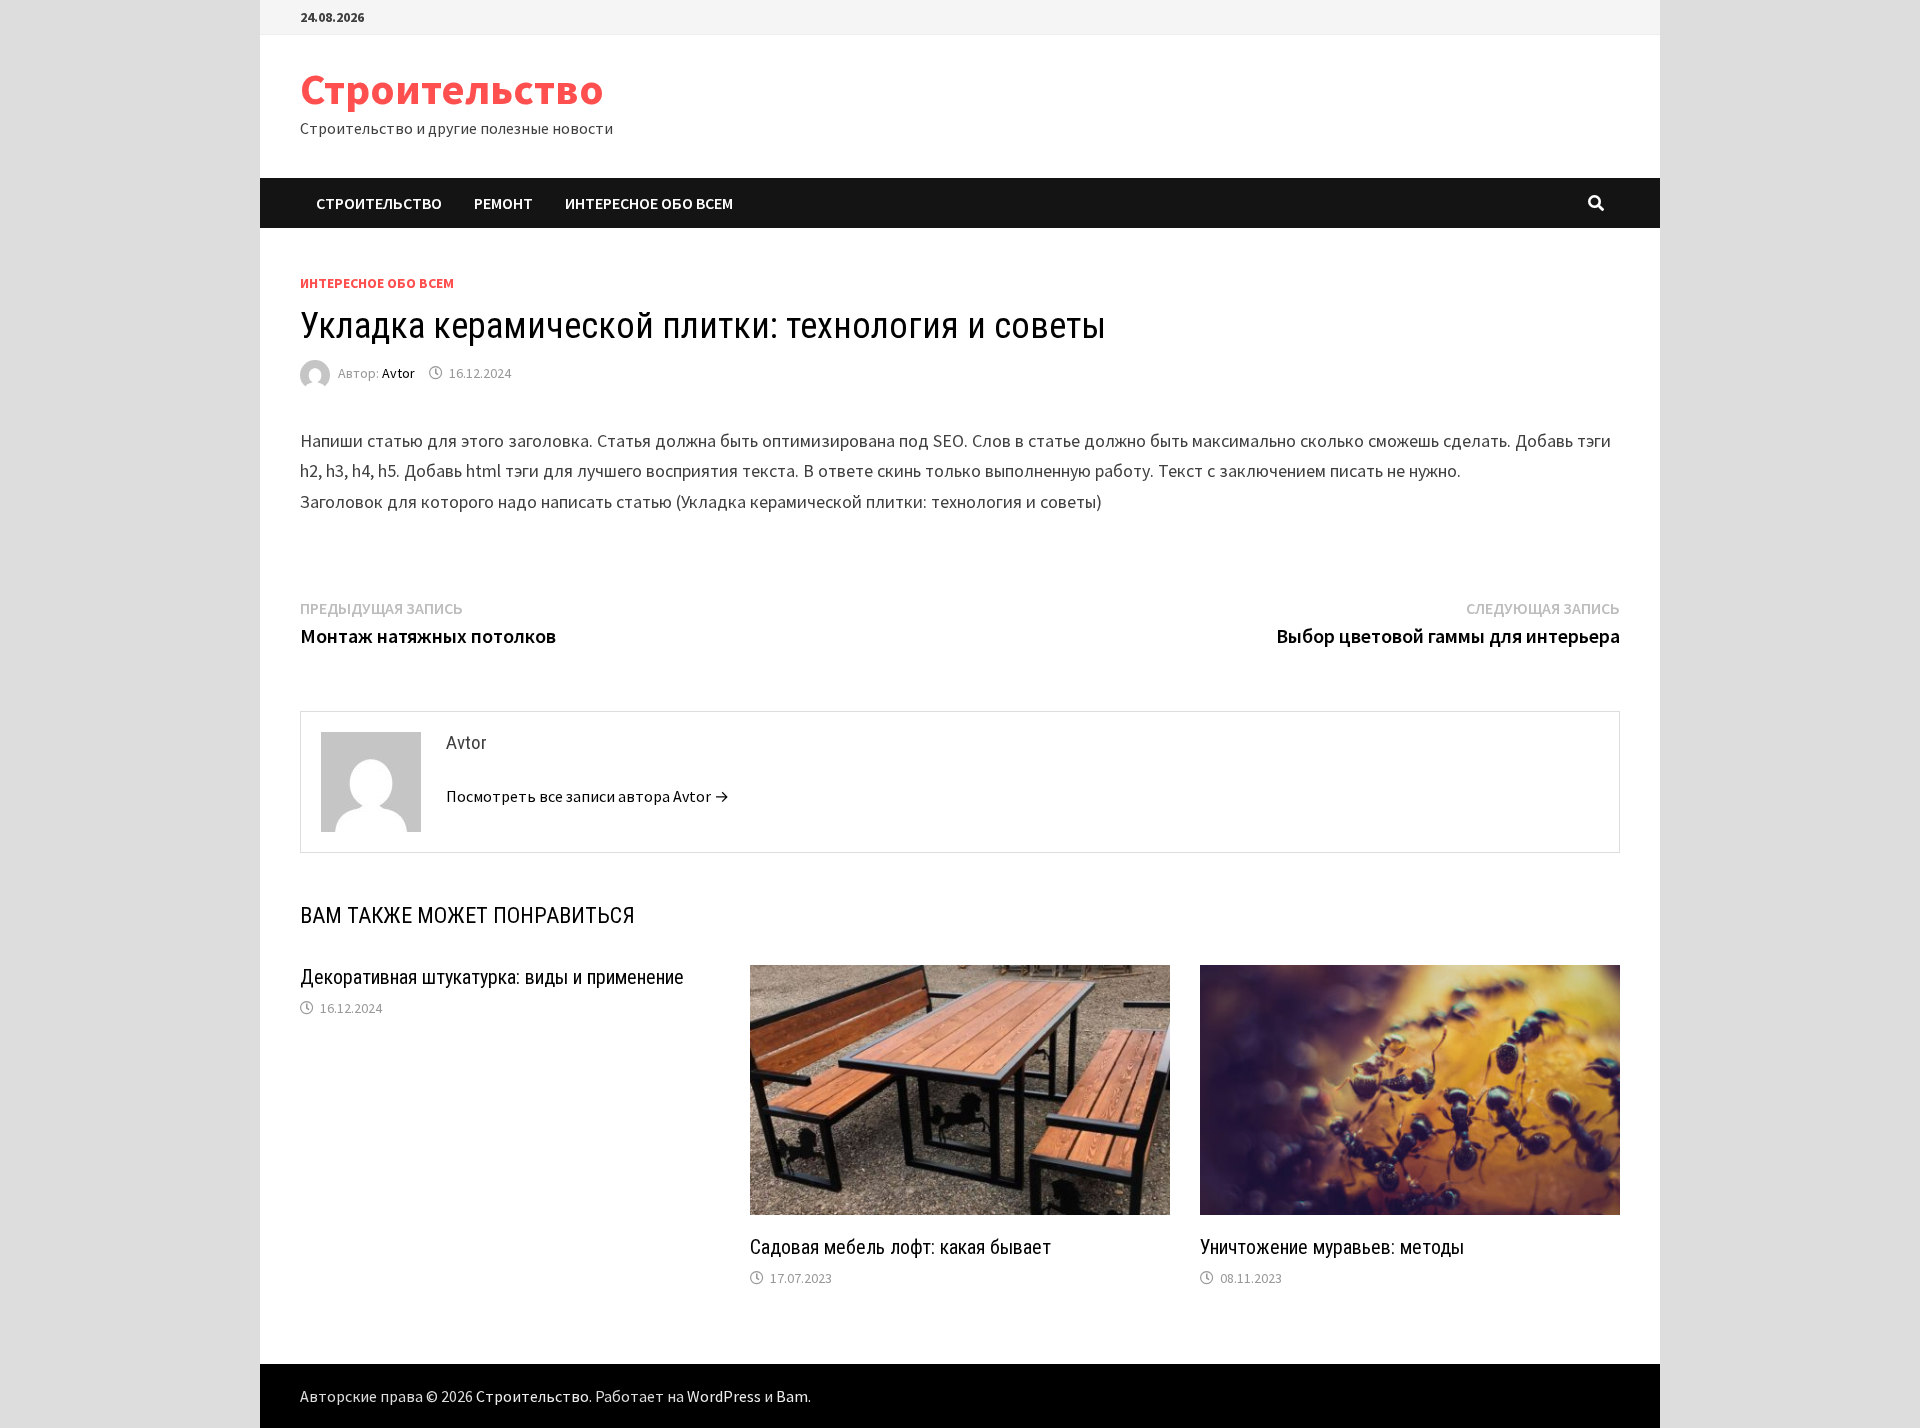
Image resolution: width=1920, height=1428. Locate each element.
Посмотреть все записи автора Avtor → (587, 796)
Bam (792, 1396)
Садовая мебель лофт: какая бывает (900, 1247)
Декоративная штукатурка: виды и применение (492, 977)
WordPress (724, 1396)
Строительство (452, 88)
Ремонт (503, 203)
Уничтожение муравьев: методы (1332, 1247)
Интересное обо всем (649, 203)
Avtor (398, 373)
